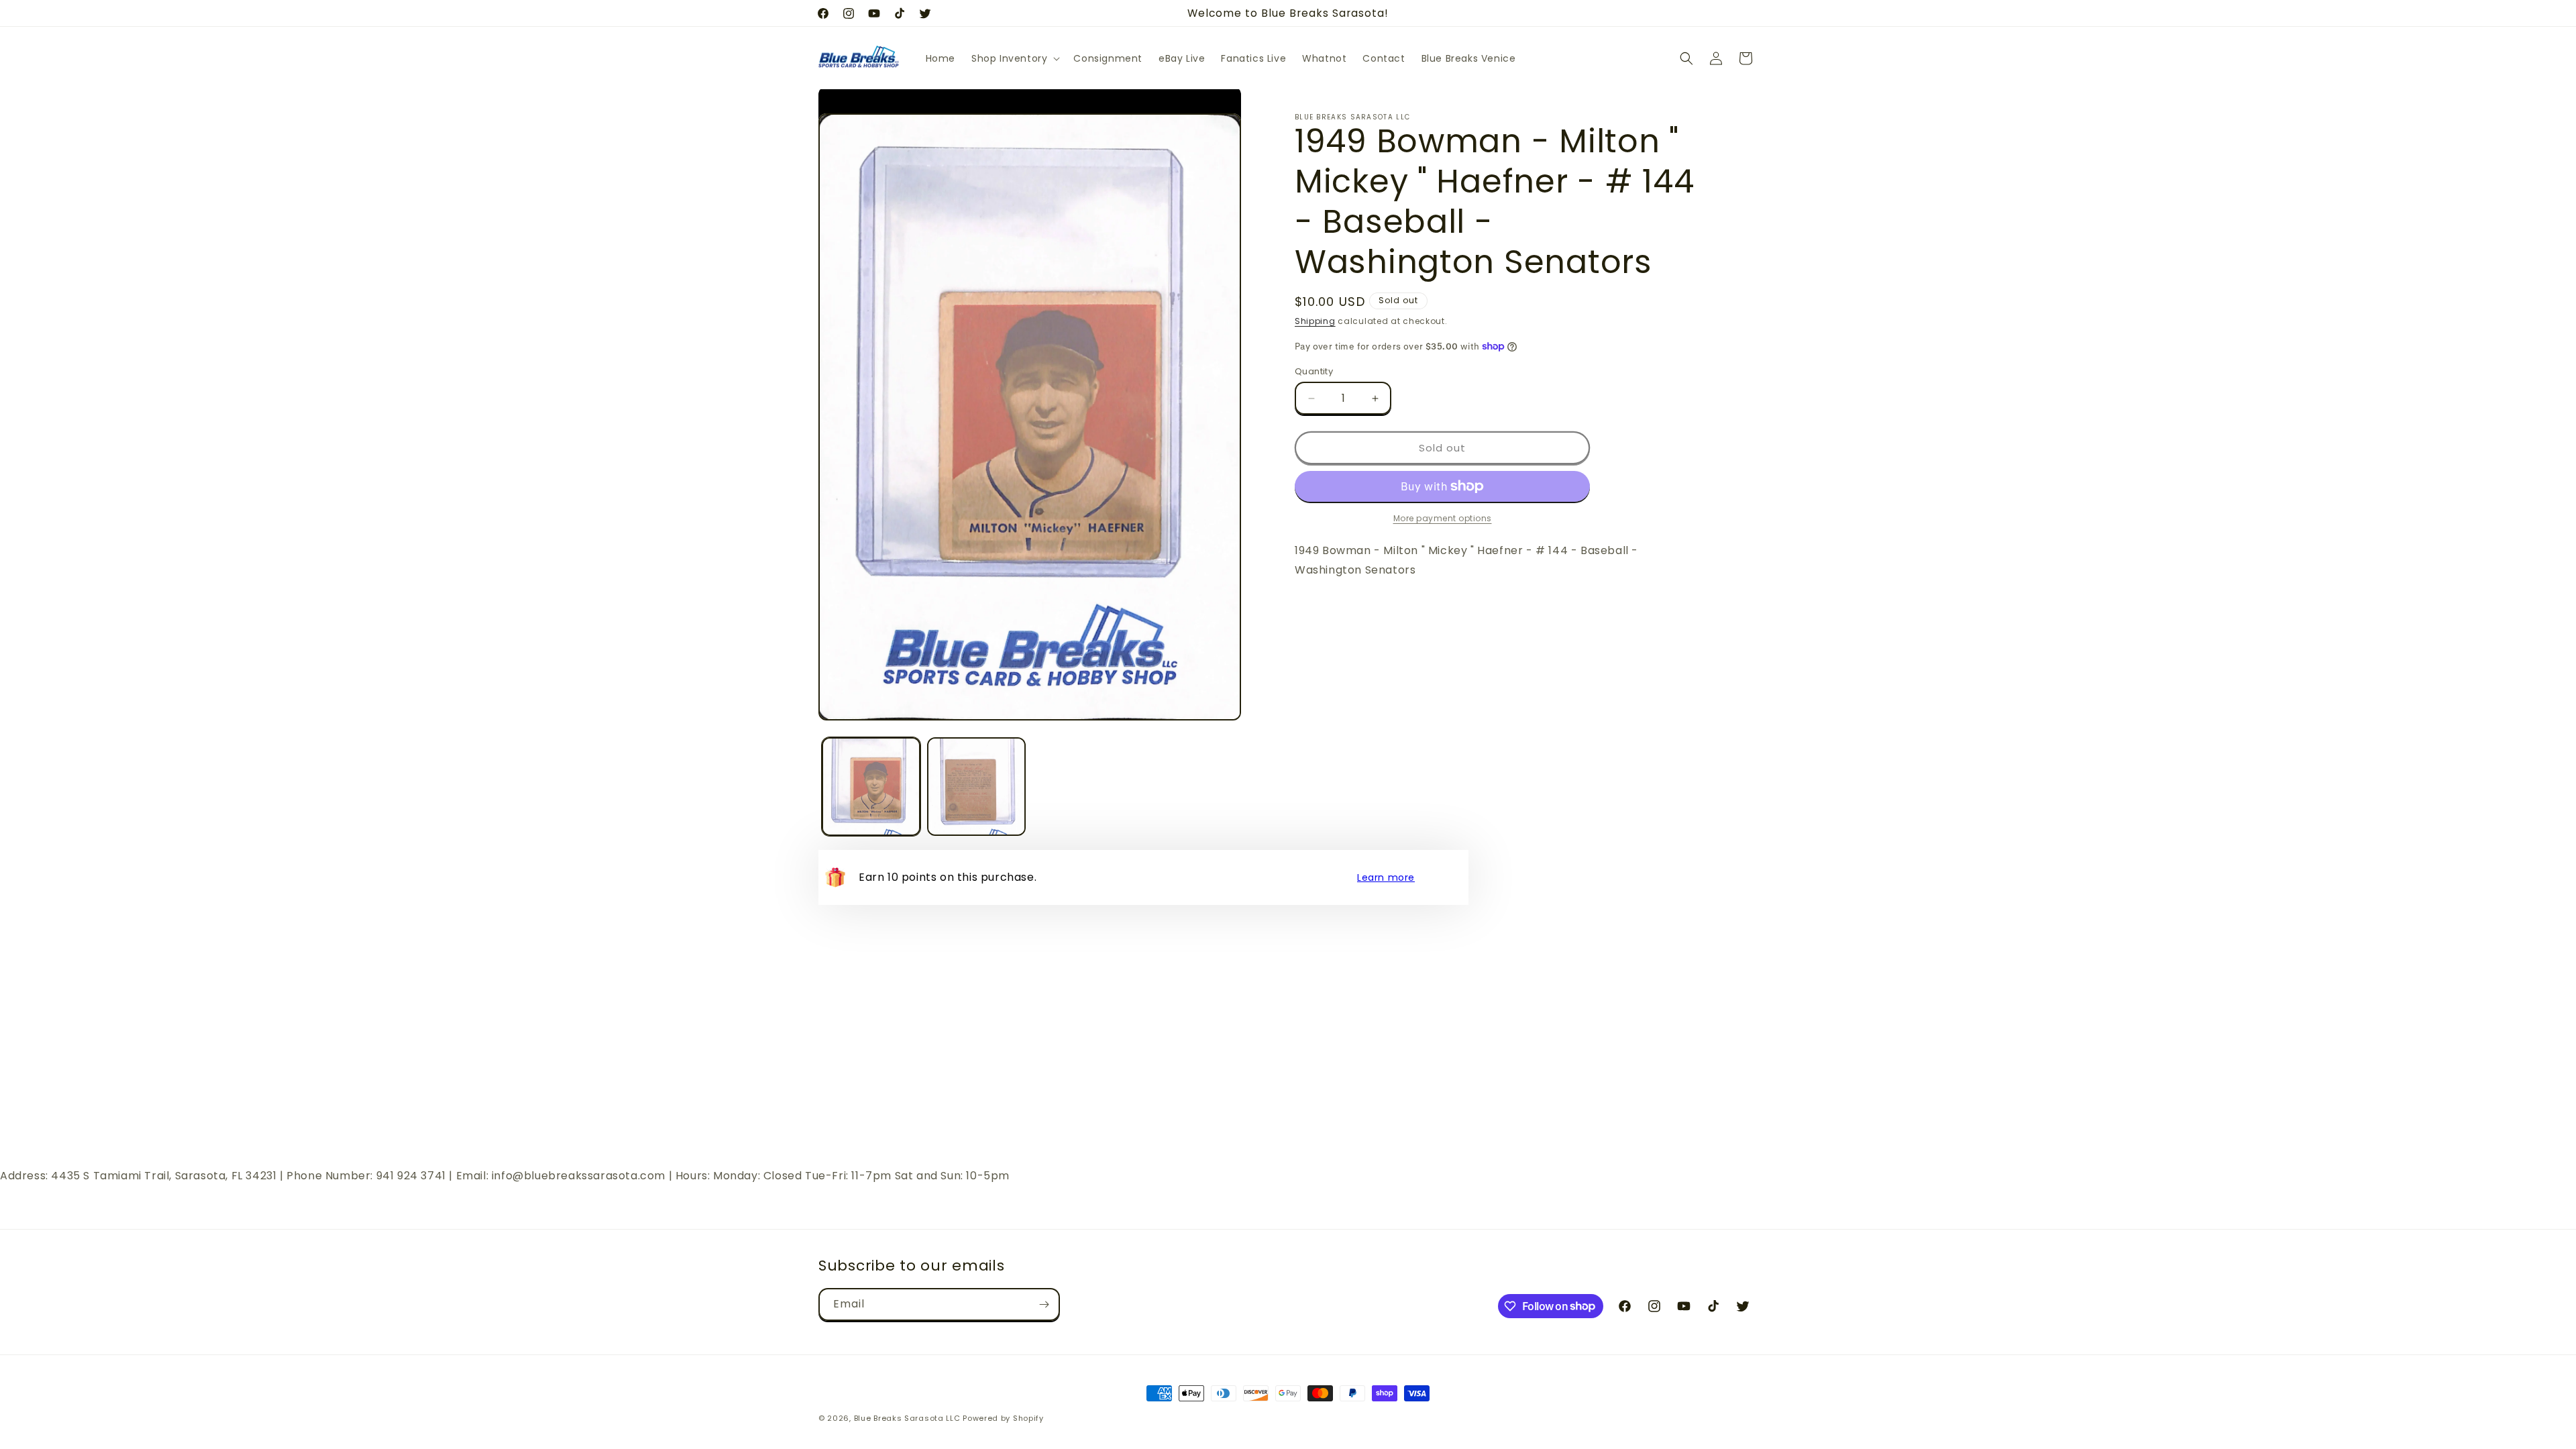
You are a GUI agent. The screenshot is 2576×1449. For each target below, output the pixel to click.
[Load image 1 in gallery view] (871, 787)
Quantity (1314, 371)
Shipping (1315, 321)
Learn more (1386, 877)
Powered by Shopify (1003, 1418)
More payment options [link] (1443, 518)
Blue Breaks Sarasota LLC (907, 1418)
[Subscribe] (1044, 1304)
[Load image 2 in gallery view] (976, 787)
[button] (1014, 58)
